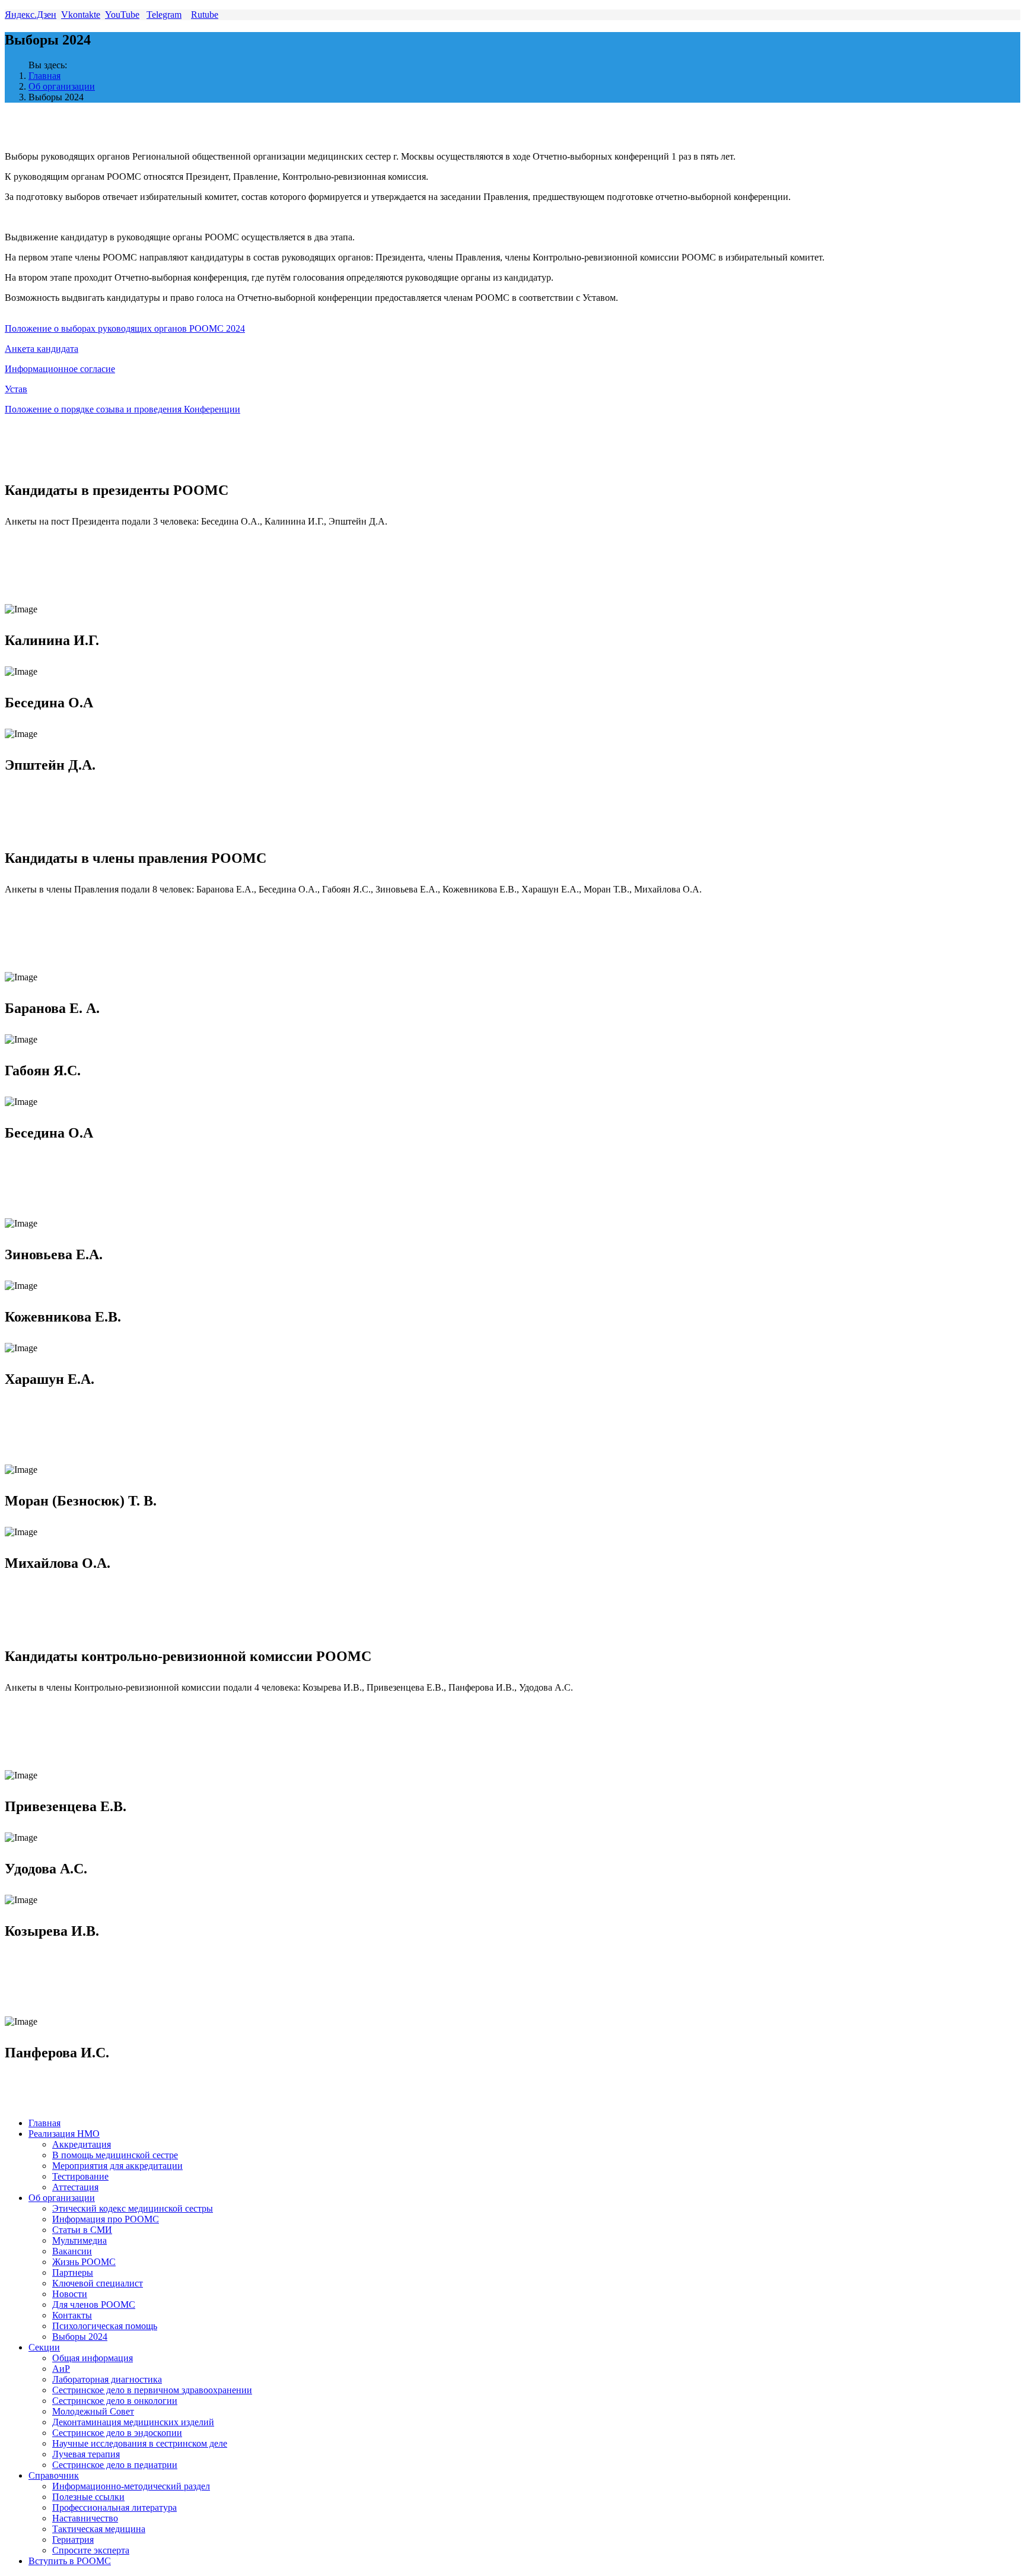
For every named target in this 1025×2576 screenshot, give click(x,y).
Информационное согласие (60, 369)
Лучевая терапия (86, 2454)
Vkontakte (81, 15)
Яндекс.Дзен (31, 15)
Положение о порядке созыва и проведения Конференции (122, 409)
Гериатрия (73, 2540)
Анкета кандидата (42, 349)
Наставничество (85, 2518)
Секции (44, 2347)
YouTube (122, 15)
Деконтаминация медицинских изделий (133, 2422)
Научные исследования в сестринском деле (140, 2443)
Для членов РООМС (94, 2305)
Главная (44, 76)
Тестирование (80, 2176)
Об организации (62, 86)
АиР (61, 2369)
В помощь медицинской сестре (115, 2155)
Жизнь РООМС (84, 2262)
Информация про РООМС (106, 2219)
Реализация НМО (64, 2134)
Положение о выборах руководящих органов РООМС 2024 (125, 328)
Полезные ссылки (88, 2497)
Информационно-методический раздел (131, 2486)
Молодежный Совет (93, 2411)
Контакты (72, 2315)
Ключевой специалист (98, 2283)
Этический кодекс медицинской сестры (133, 2208)
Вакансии (72, 2251)
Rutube (205, 15)
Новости (70, 2294)
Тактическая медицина (99, 2529)
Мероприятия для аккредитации (117, 2166)
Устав (16, 389)
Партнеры (73, 2272)
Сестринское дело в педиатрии (115, 2465)
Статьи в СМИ (82, 2230)
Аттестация (75, 2187)
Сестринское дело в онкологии (115, 2401)
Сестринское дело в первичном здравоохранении (152, 2390)
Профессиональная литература (114, 2507)
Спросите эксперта (91, 2550)
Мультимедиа (79, 2240)
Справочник (54, 2475)
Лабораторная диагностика (107, 2379)
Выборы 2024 (80, 2337)
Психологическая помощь (105, 2326)
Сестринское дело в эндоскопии (117, 2433)
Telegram (164, 15)
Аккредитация (82, 2144)
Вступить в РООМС (70, 2561)
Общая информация (93, 2358)
